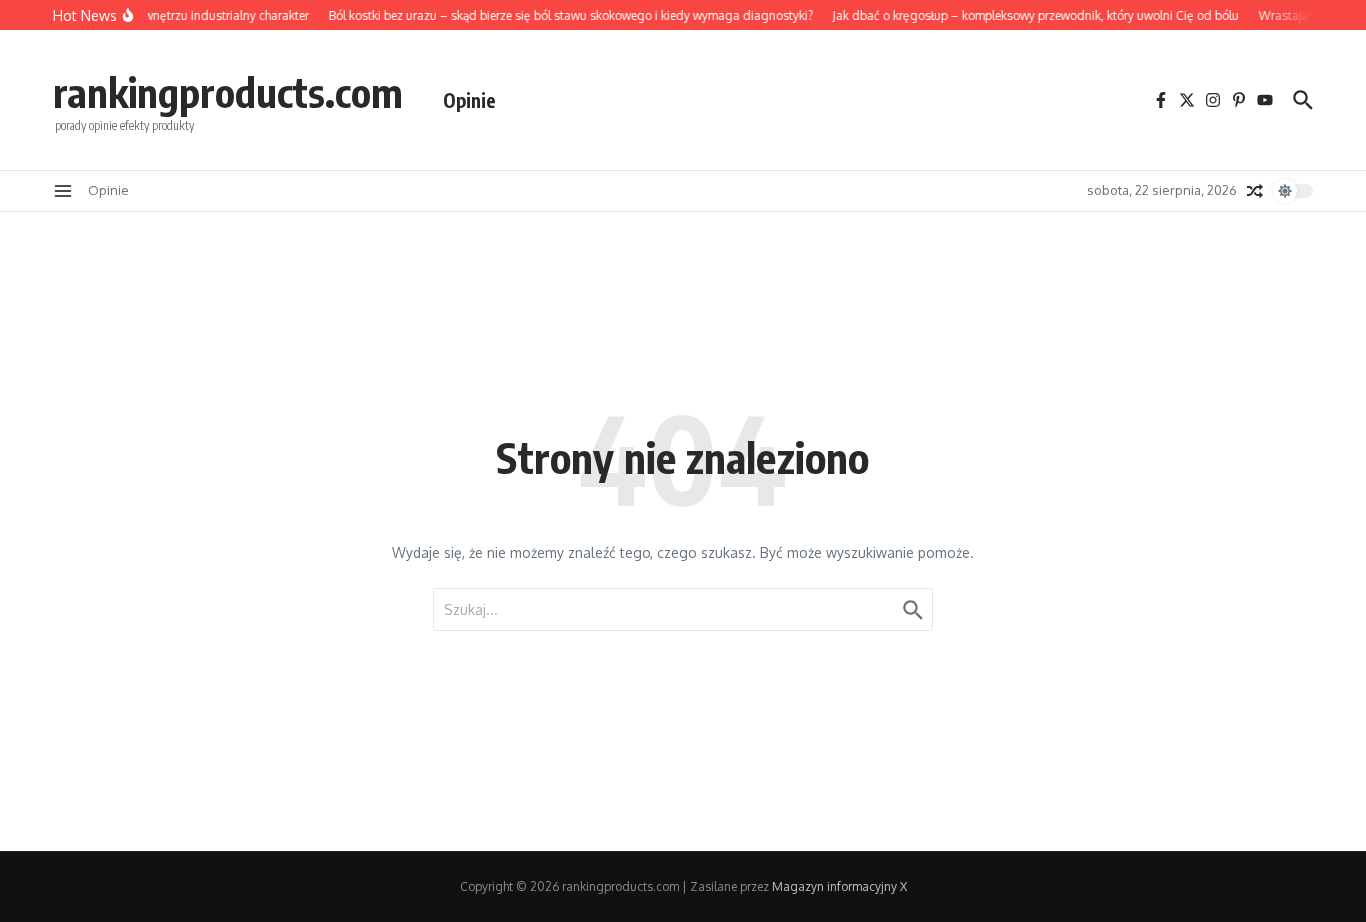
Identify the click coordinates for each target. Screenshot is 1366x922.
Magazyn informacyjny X (839, 886)
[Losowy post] (1255, 191)
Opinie (469, 100)
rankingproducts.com (228, 92)
